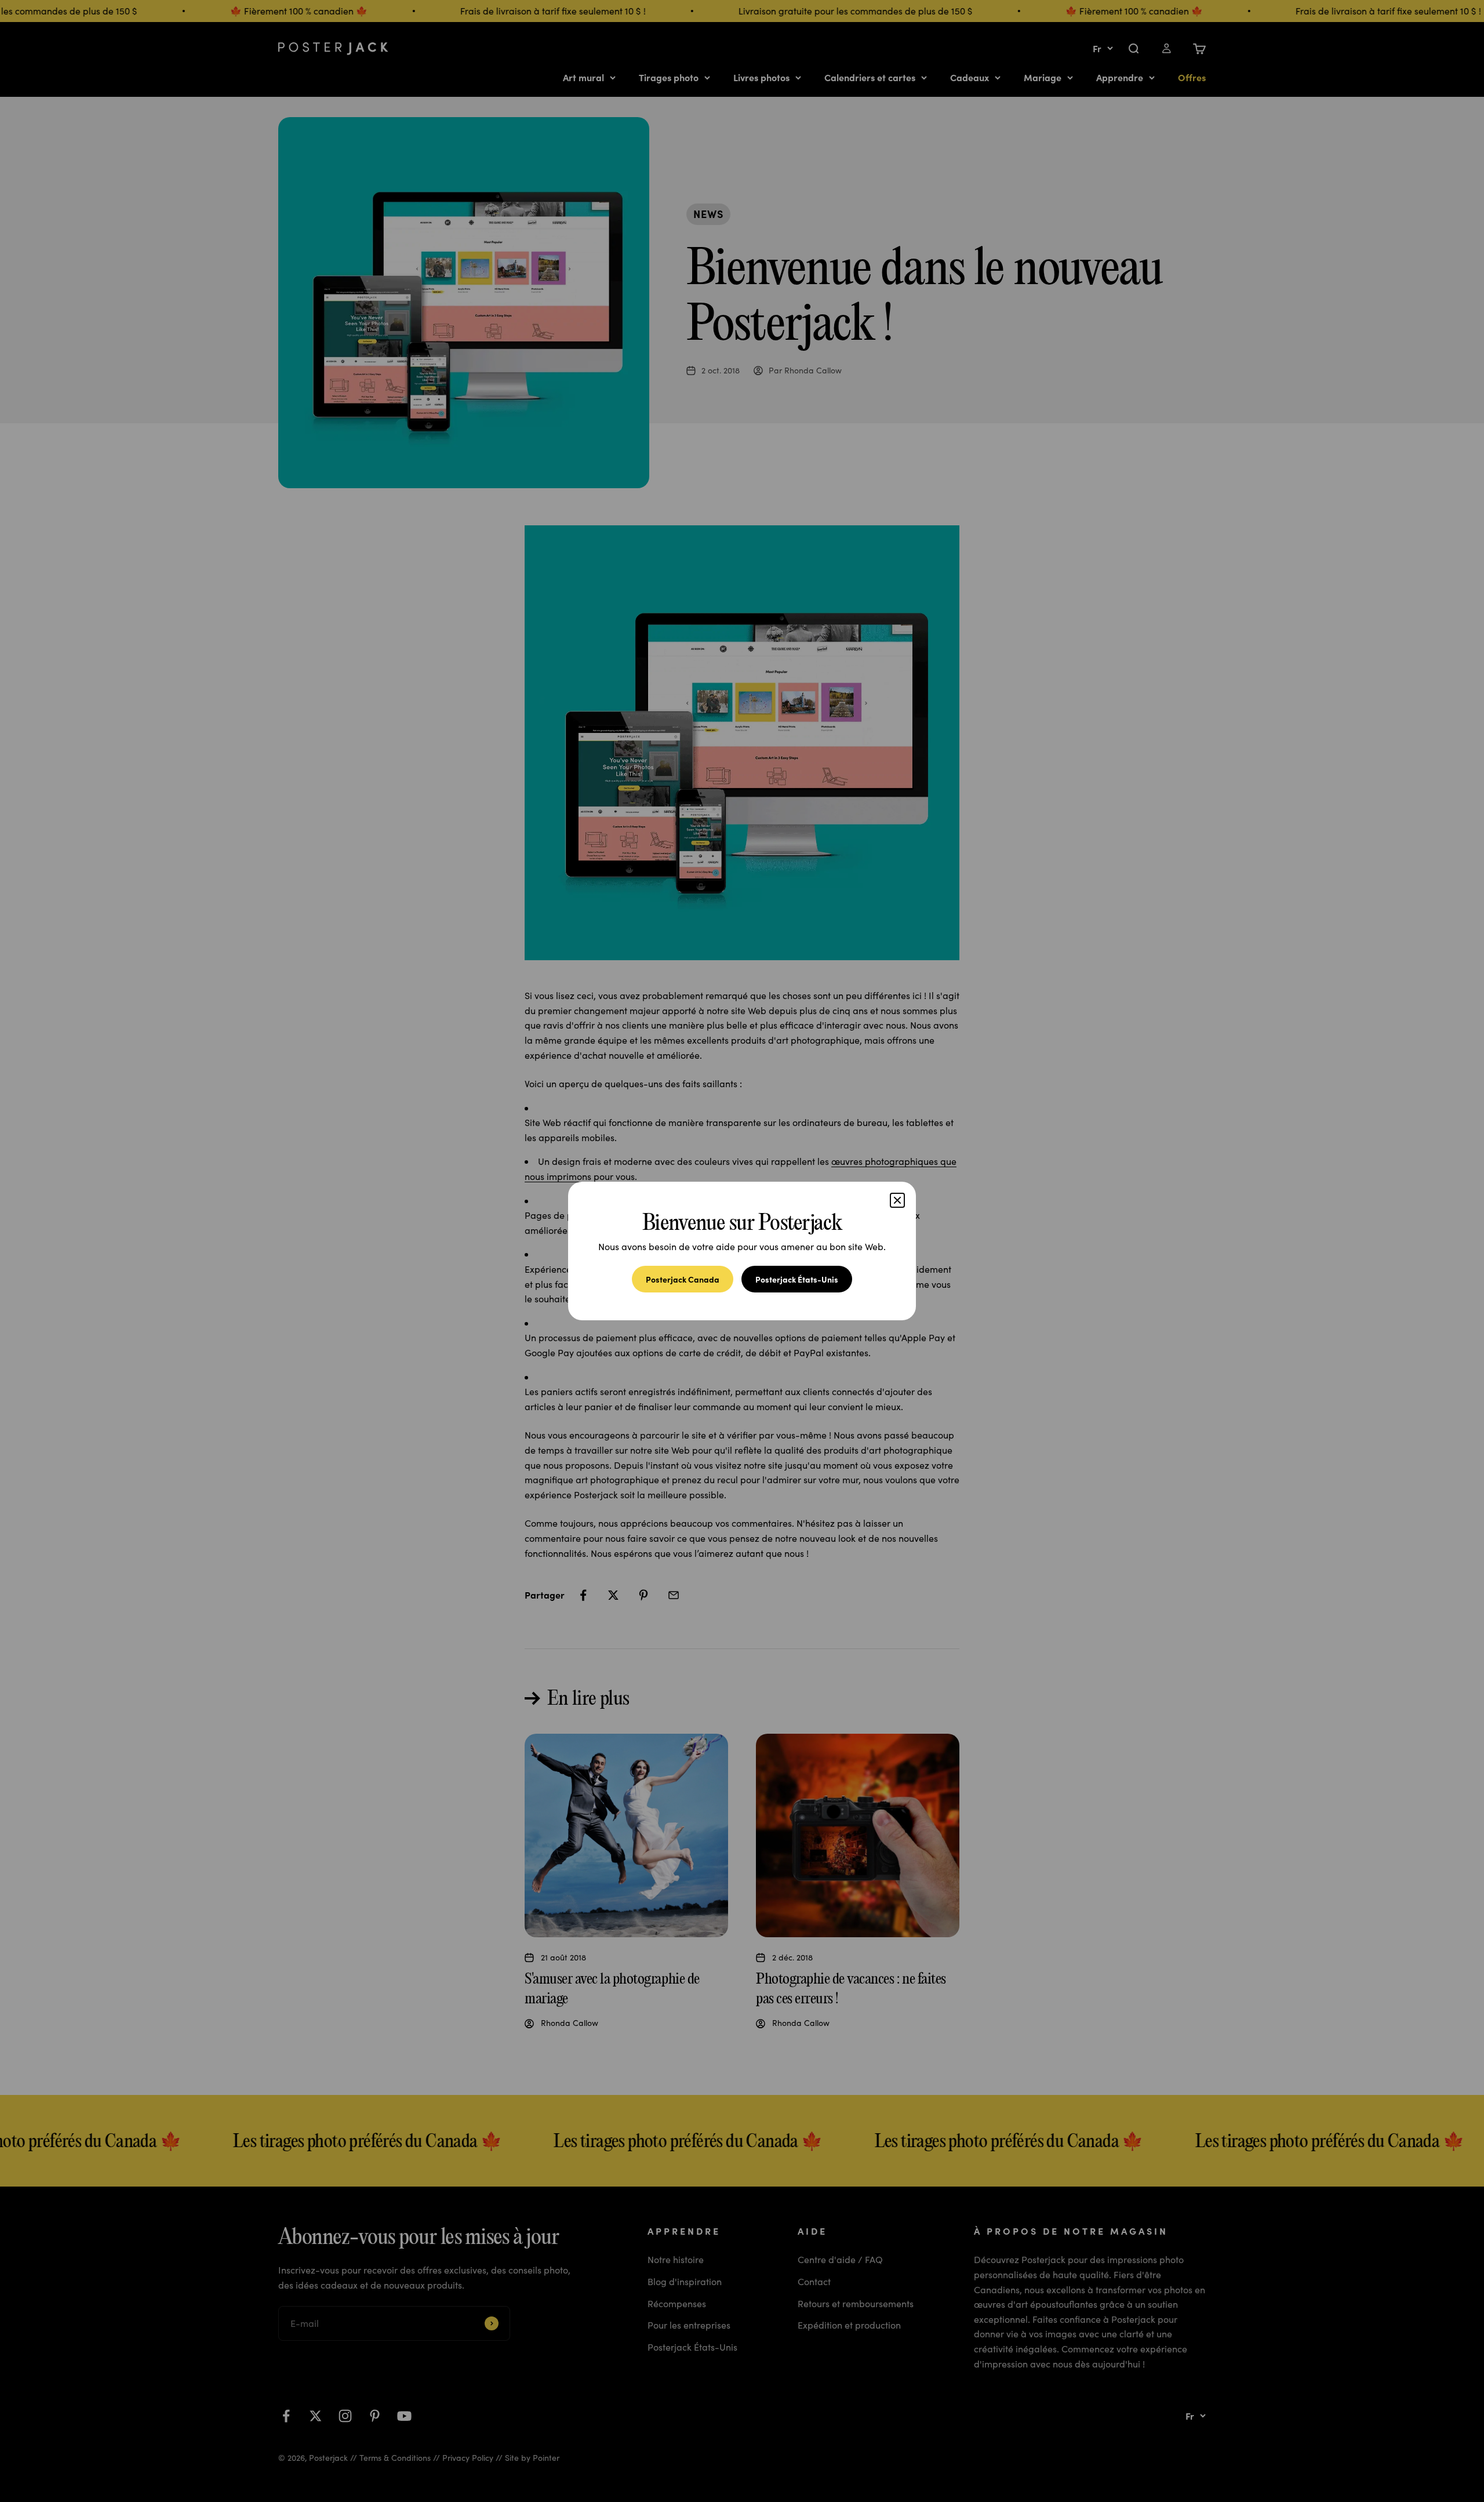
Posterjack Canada (683, 1279)
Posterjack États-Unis (797, 1279)
